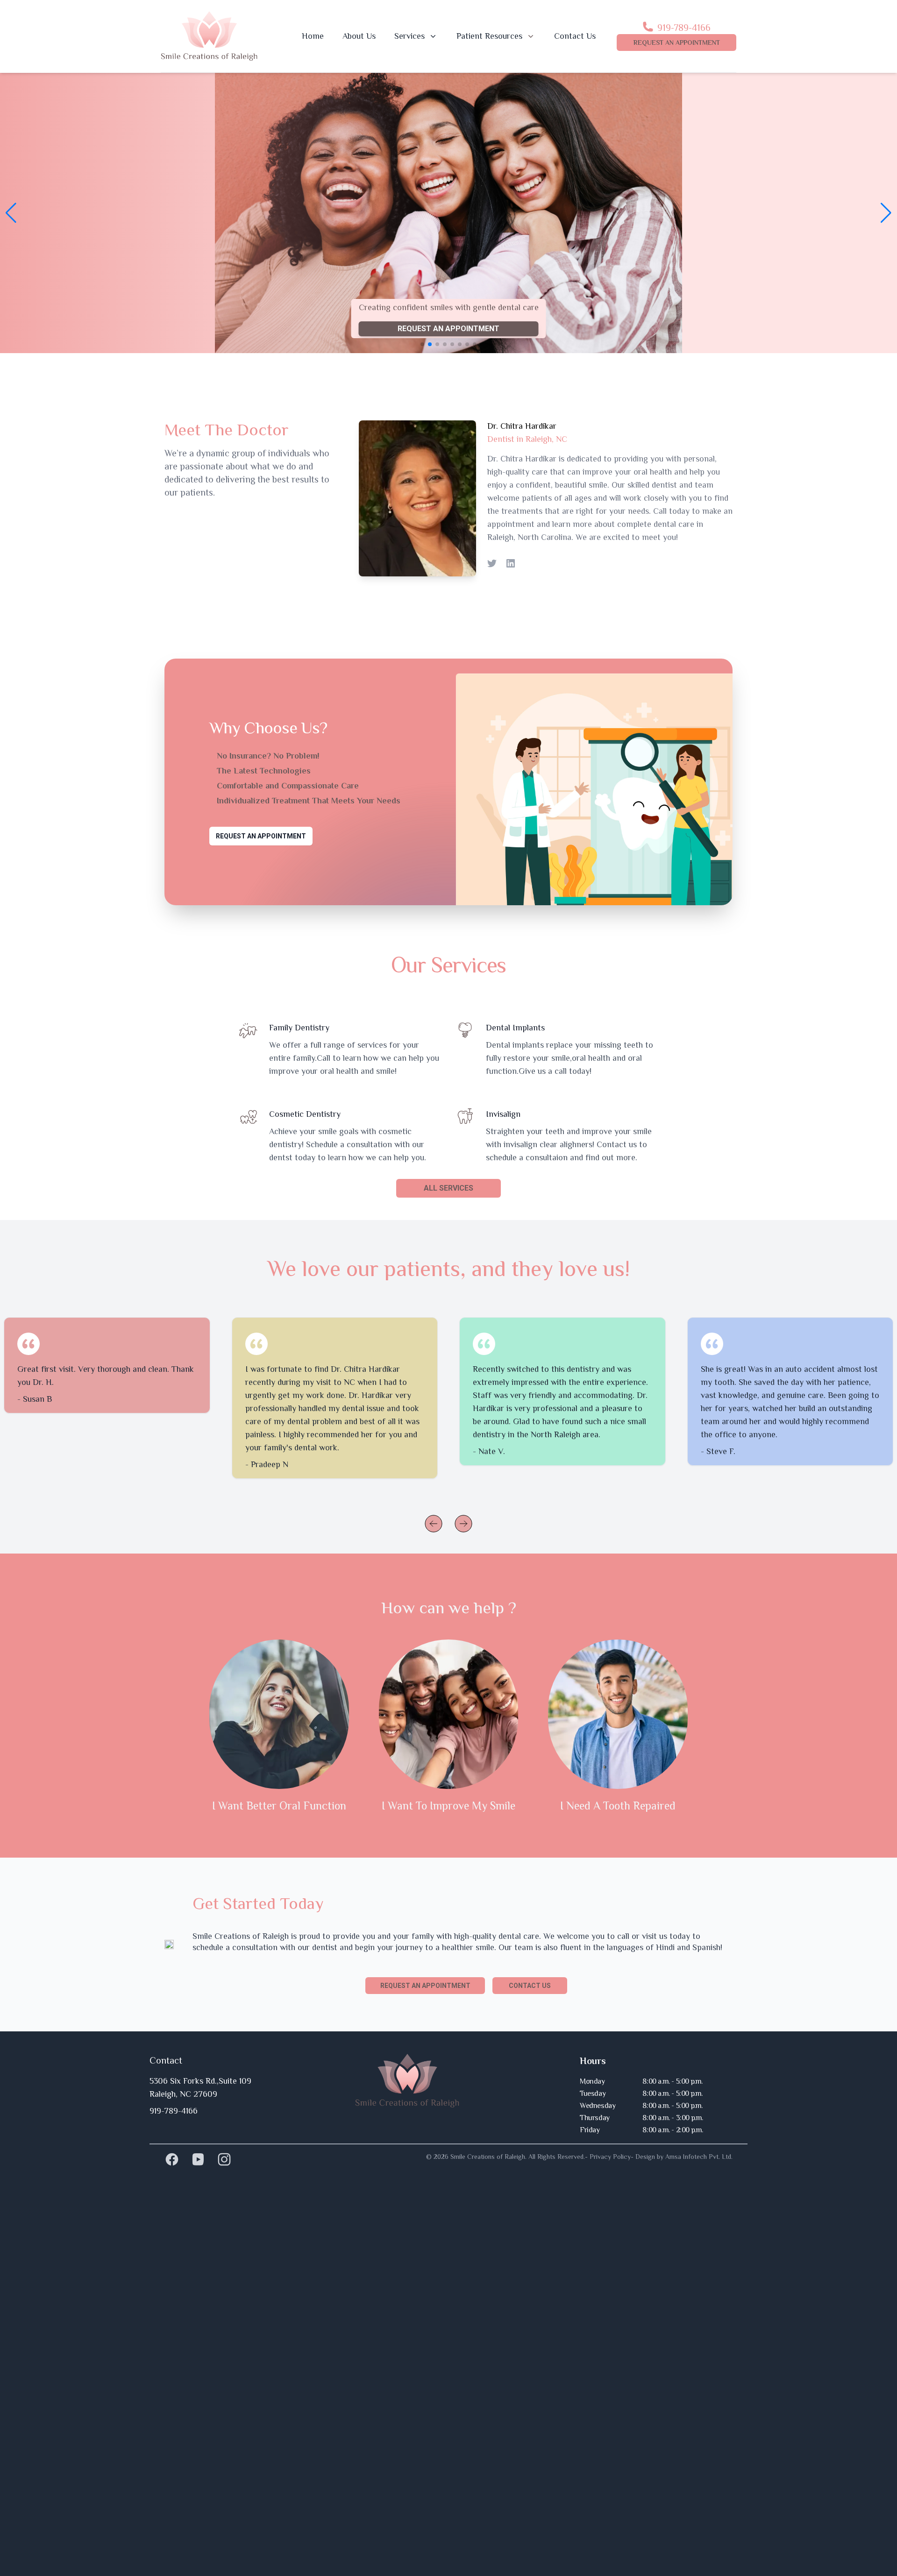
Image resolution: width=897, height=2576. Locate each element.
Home (313, 36)
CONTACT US (530, 1986)
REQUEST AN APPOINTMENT (677, 43)
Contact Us (575, 36)
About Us (359, 36)
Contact (166, 2060)
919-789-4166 (684, 28)
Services (409, 36)
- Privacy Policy (608, 2157)
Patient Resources (489, 36)
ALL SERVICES (448, 1188)
